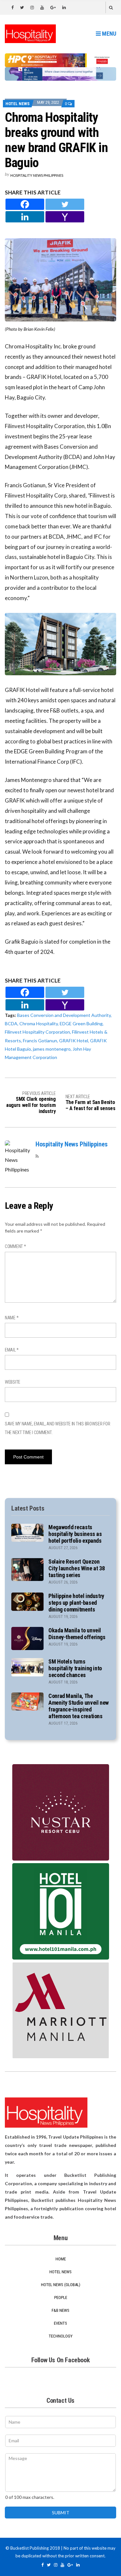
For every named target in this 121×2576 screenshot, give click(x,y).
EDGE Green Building (81, 1023)
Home (61, 2259)
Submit (61, 2513)
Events (60, 2323)
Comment (15, 1246)
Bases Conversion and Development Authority (64, 1015)
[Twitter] (65, 204)
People (61, 2298)
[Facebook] (25, 204)
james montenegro (52, 1049)
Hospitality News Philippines (37, 175)
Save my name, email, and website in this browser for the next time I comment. (57, 1428)
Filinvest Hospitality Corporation (37, 1032)
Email (12, 1350)
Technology (61, 2336)
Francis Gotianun (40, 1041)
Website (13, 1382)
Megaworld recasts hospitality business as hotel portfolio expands (75, 1534)
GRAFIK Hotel (74, 1041)
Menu (108, 34)
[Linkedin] (25, 217)
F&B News (60, 2310)
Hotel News (18, 104)
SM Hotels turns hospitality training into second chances (75, 1668)
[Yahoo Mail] (65, 217)
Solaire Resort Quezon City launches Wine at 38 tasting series (76, 1568)
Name (12, 1318)
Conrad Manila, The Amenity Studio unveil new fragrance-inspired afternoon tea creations (79, 1706)
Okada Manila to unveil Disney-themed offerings (77, 1634)
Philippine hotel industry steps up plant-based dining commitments (76, 1603)
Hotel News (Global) (61, 2285)
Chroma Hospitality (39, 1023)
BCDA (11, 1023)
